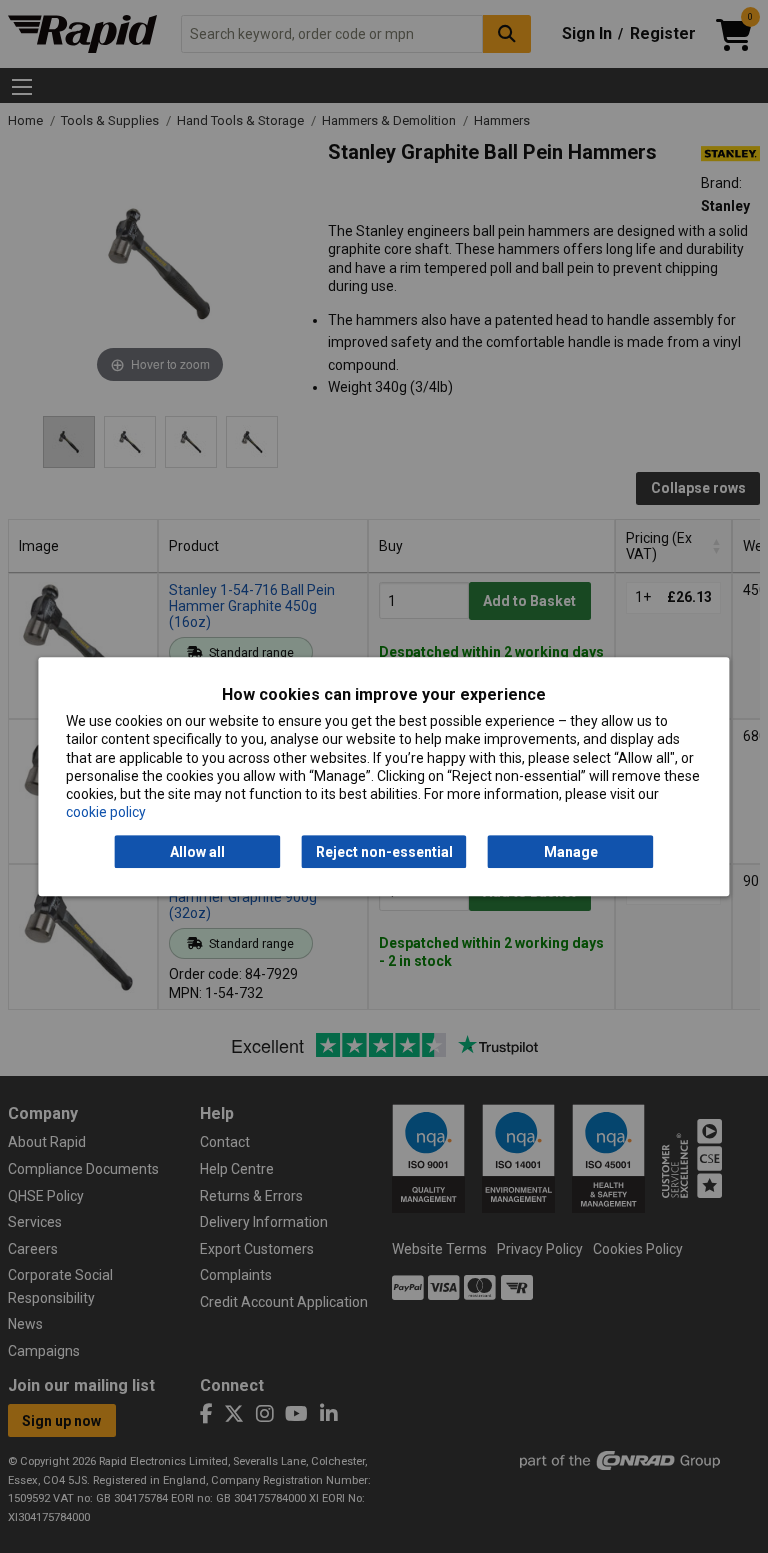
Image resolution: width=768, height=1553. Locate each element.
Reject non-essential (384, 852)
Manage (571, 852)
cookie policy (106, 812)
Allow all (197, 852)
